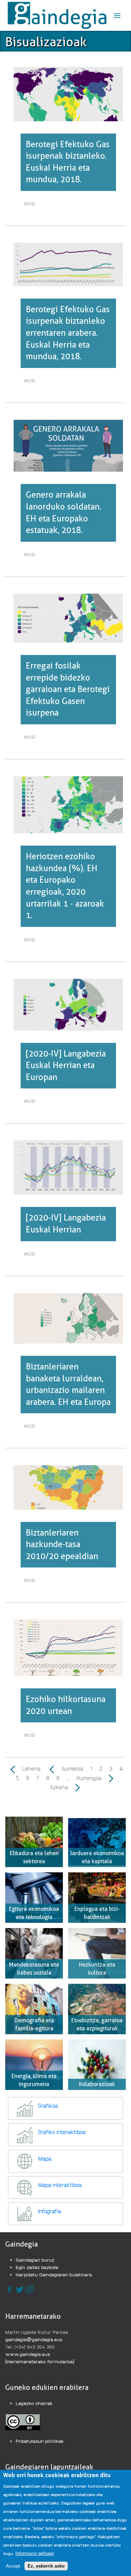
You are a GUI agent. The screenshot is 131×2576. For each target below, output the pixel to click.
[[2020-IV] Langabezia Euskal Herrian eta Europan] (68, 1004)
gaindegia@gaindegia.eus (34, 2339)
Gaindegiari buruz (35, 2260)
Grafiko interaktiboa (62, 2132)
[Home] (57, 15)
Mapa (45, 2158)
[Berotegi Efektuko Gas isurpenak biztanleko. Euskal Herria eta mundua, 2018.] (68, 93)
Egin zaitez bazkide (37, 2267)
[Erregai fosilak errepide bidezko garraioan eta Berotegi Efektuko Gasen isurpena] (68, 617)
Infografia (50, 2211)
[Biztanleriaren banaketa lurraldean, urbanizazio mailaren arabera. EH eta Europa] (68, 1317)
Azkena (60, 1787)
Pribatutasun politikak (40, 2441)
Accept (13, 2566)
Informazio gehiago (35, 2553)
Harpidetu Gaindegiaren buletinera (54, 2274)
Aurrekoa (71, 1768)
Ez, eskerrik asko (46, 2566)
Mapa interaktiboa (60, 2185)
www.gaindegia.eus (28, 2354)
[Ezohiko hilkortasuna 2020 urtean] (68, 1647)
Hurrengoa (90, 1778)
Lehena (31, 1768)
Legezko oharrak (34, 2403)
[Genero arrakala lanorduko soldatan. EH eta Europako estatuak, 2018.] (68, 445)
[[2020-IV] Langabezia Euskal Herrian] (68, 1167)
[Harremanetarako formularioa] (40, 2361)
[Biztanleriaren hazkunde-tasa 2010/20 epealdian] (68, 1487)
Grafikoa (48, 2106)
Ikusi (31, 205)
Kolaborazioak (97, 2084)
